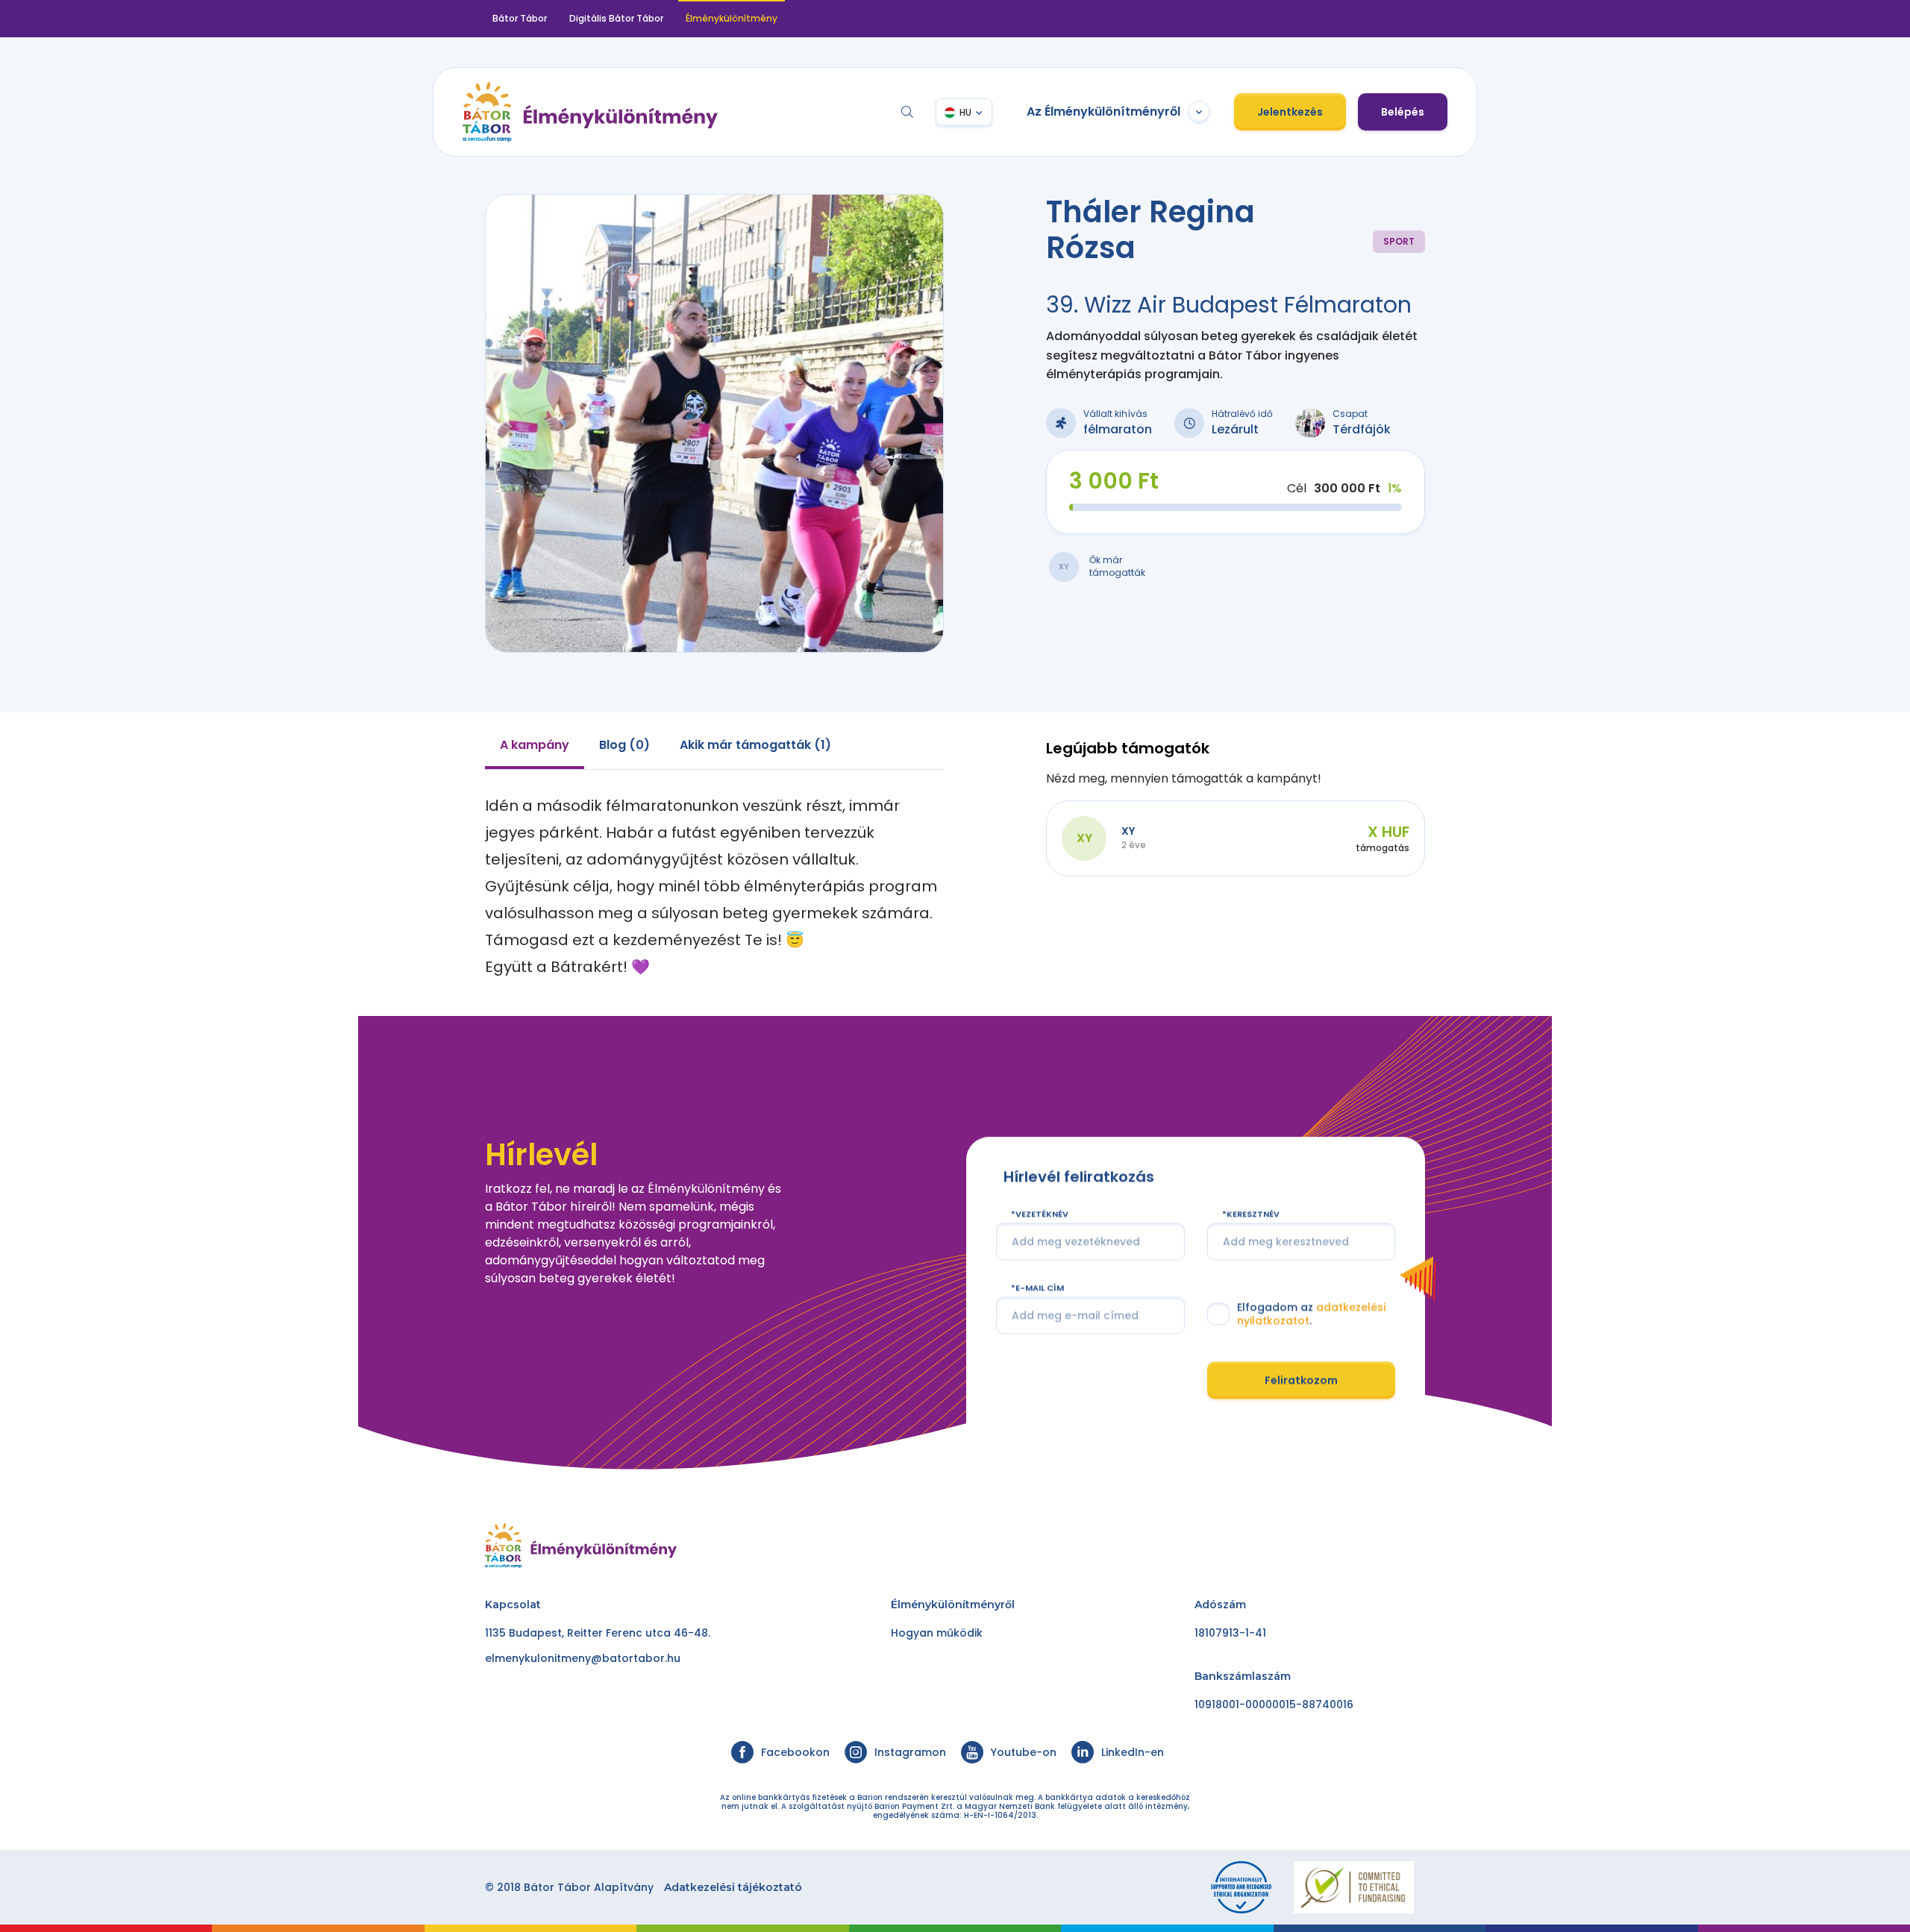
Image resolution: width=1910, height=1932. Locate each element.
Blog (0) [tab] (624, 745)
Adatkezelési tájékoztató (733, 1887)
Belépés (1403, 112)
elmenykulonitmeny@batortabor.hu (583, 1658)
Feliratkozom (1301, 1379)
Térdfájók (1362, 429)
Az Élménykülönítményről (1103, 112)
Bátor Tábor (520, 18)
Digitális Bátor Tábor (616, 18)
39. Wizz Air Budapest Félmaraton (1229, 305)
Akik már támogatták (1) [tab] (755, 745)
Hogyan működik (937, 1633)
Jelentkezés (1290, 112)
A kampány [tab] (535, 745)
